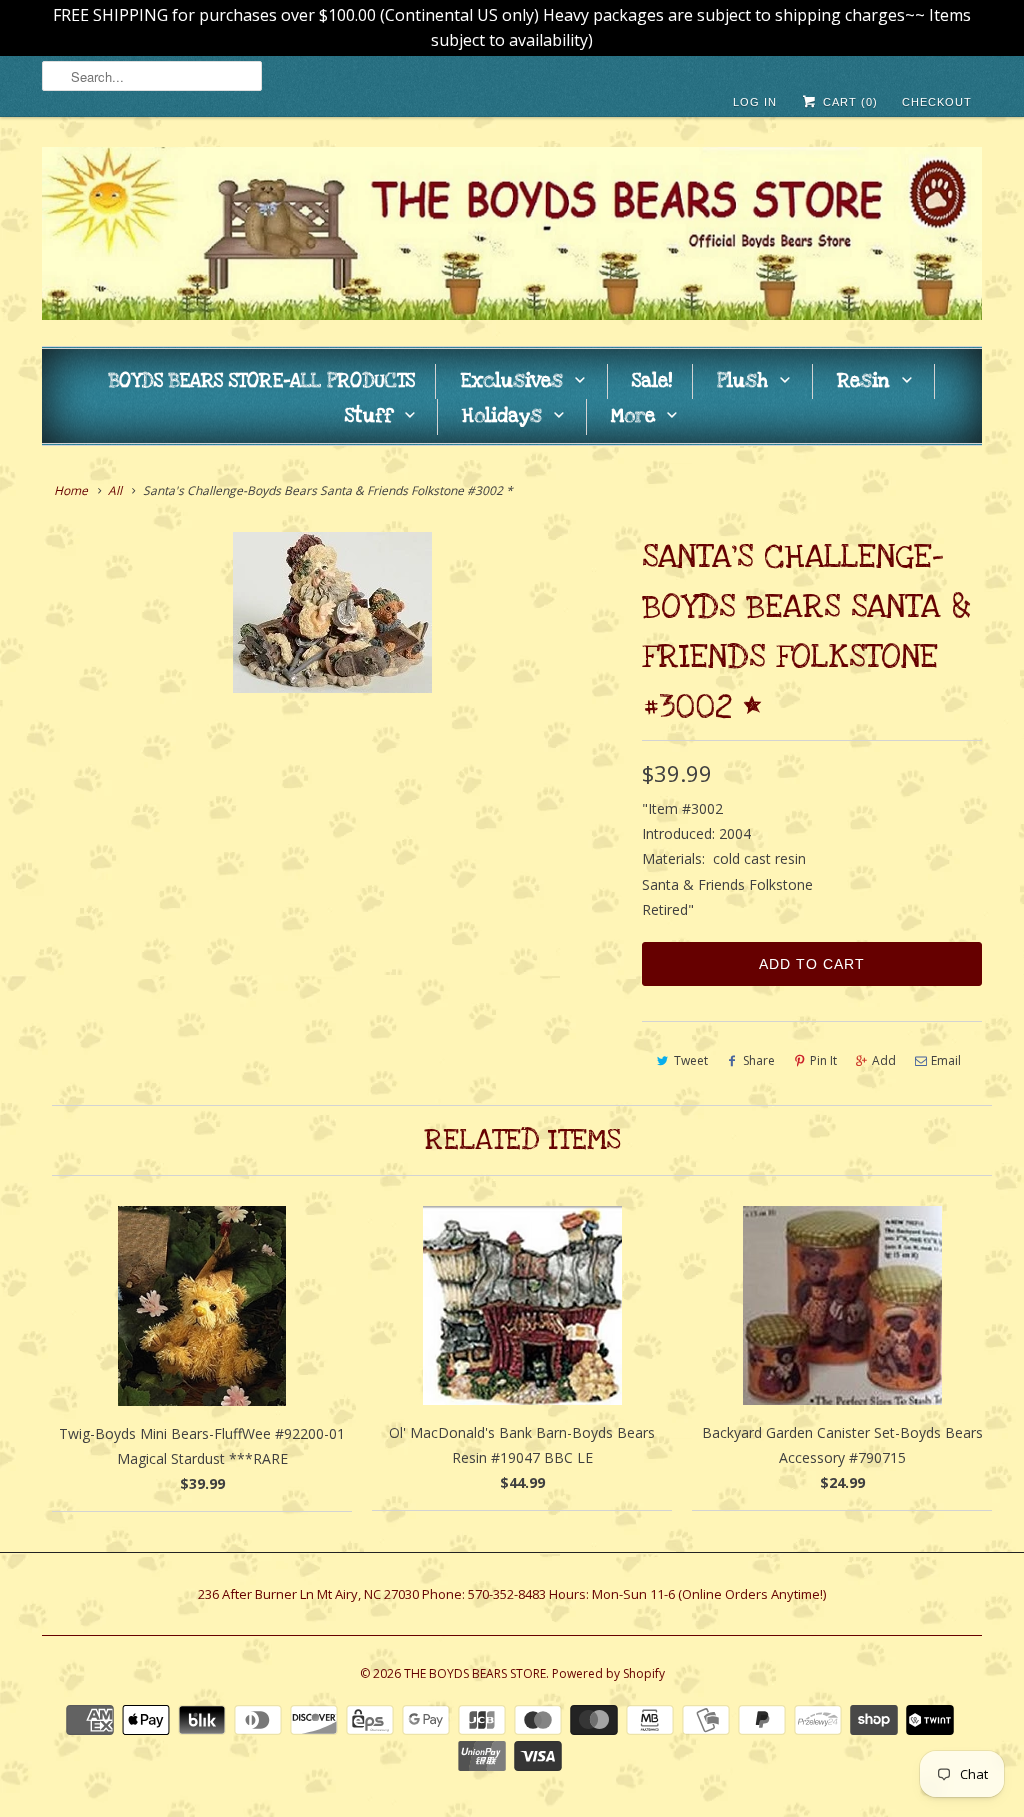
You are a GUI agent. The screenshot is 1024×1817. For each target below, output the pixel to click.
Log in (755, 102)
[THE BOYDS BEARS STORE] (512, 236)
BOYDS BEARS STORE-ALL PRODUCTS (262, 381)
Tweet (691, 1060)
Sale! (652, 381)
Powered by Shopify (608, 1673)
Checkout (937, 102)
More (633, 416)
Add (884, 1060)
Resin (863, 381)
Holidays (502, 416)
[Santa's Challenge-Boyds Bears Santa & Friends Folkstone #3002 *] (332, 612)
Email (946, 1060)
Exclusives (511, 381)
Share (759, 1060)
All (115, 490)
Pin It (823, 1060)
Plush (742, 381)
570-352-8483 (507, 1594)
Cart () (848, 102)
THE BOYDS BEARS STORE (475, 1673)
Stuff (369, 416)
